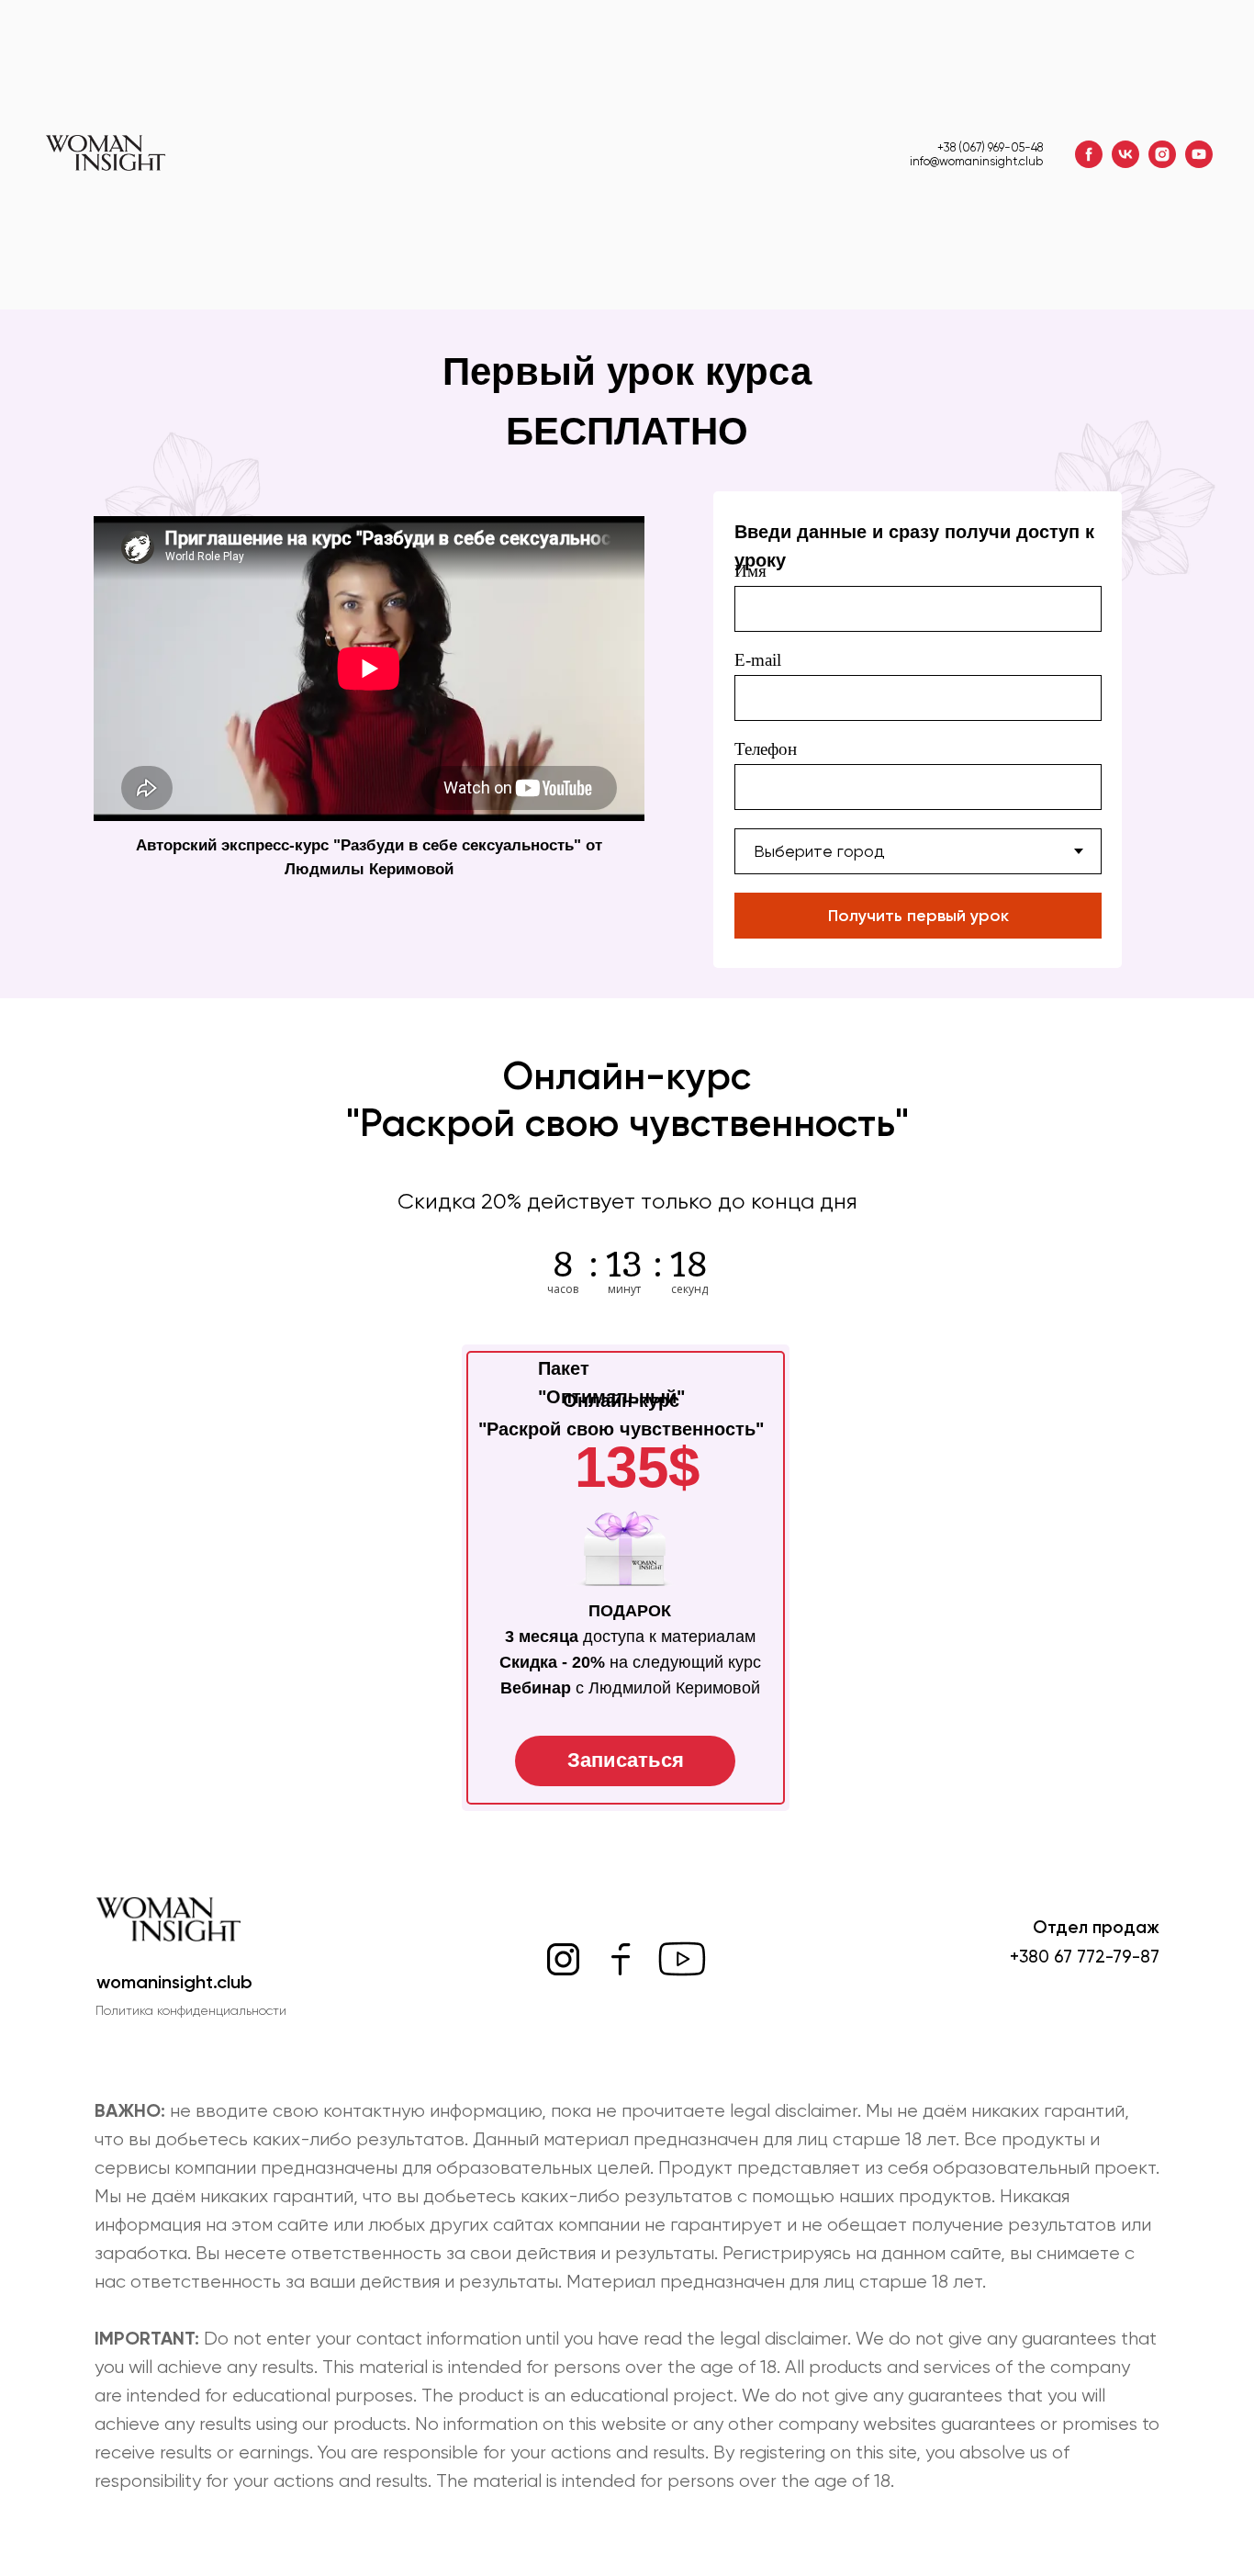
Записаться (626, 1760)
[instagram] (1162, 154)
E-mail (758, 660)
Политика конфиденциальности (191, 2010)
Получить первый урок (918, 916)
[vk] (1125, 154)
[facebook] (1089, 154)
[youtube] (1199, 154)
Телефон (766, 749)
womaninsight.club (174, 1982)
